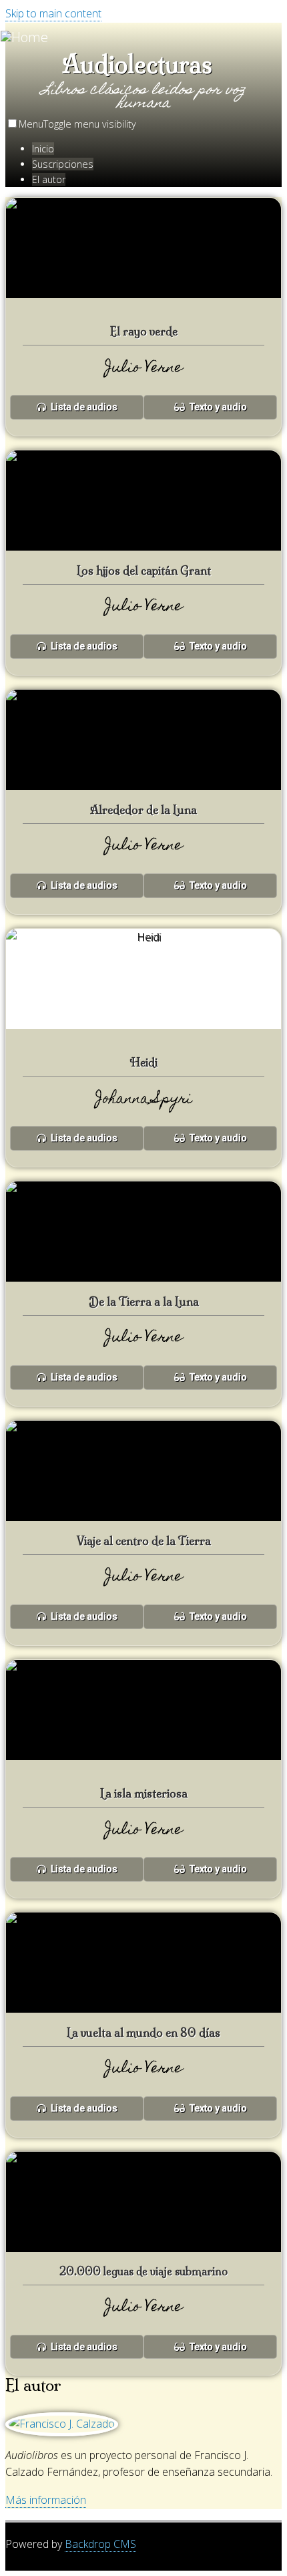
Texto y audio (217, 407)
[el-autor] (62, 2424)
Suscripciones (63, 164)
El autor (49, 179)
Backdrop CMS (100, 2544)
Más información (46, 2500)
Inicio (43, 149)
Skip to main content (53, 13)
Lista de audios (83, 407)
